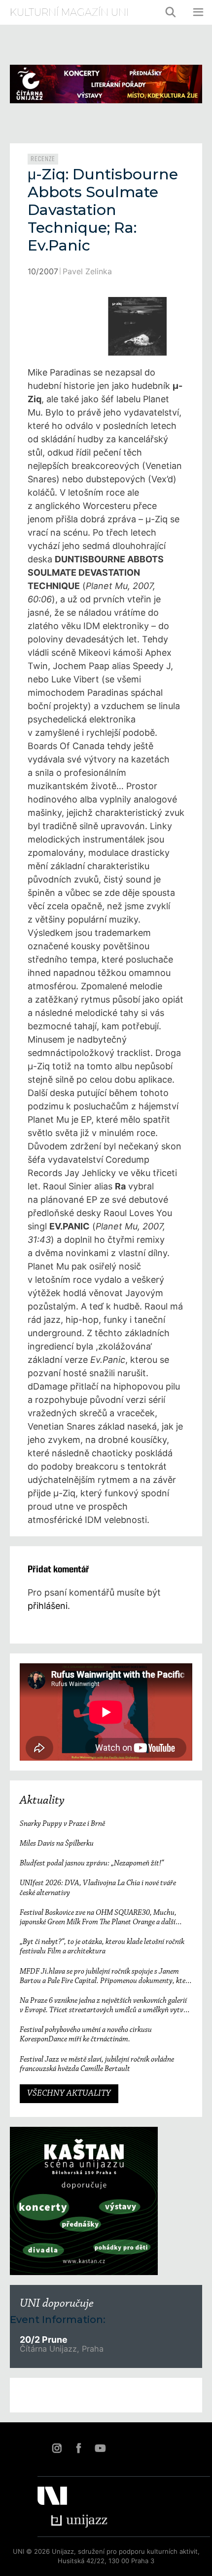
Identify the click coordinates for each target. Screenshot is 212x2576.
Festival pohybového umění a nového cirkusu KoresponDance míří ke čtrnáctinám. (86, 2035)
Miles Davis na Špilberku (57, 1844)
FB (78, 2448)
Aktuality (42, 1801)
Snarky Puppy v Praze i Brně (62, 1824)
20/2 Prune (44, 2340)
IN (57, 2448)
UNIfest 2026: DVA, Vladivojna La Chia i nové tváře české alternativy (98, 1888)
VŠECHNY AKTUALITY (69, 2094)
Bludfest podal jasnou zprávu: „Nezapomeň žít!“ (92, 1863)
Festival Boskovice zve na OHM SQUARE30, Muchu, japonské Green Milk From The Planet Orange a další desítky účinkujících (98, 1918)
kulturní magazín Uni (69, 12)
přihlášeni (48, 1606)
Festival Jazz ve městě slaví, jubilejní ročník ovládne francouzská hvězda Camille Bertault (97, 2064)
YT (100, 2448)
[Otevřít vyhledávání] (171, 12)
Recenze (43, 159)
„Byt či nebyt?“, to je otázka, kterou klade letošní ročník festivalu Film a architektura (102, 1947)
